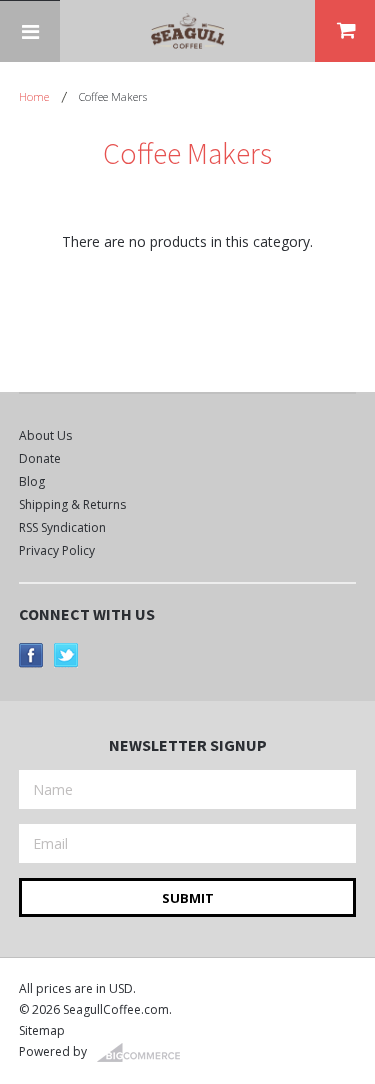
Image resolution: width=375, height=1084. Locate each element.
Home (34, 96)
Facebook (31, 655)
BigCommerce (144, 1053)
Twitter (66, 655)
